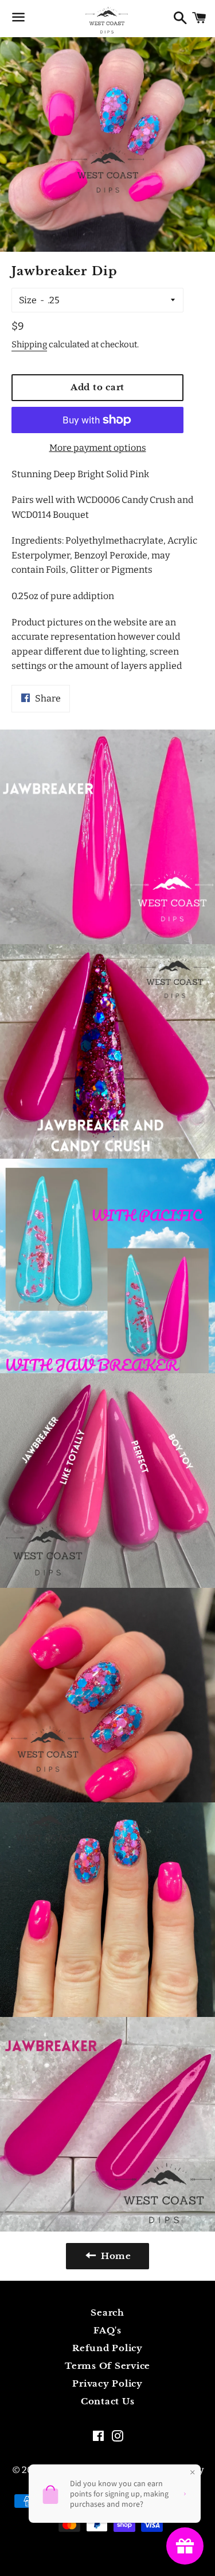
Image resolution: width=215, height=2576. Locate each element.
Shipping (29, 344)
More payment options (98, 448)
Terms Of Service (107, 2366)
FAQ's (107, 2330)
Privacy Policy (107, 2383)
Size (28, 300)
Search (107, 2313)
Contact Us (108, 2401)
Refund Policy (107, 2348)
